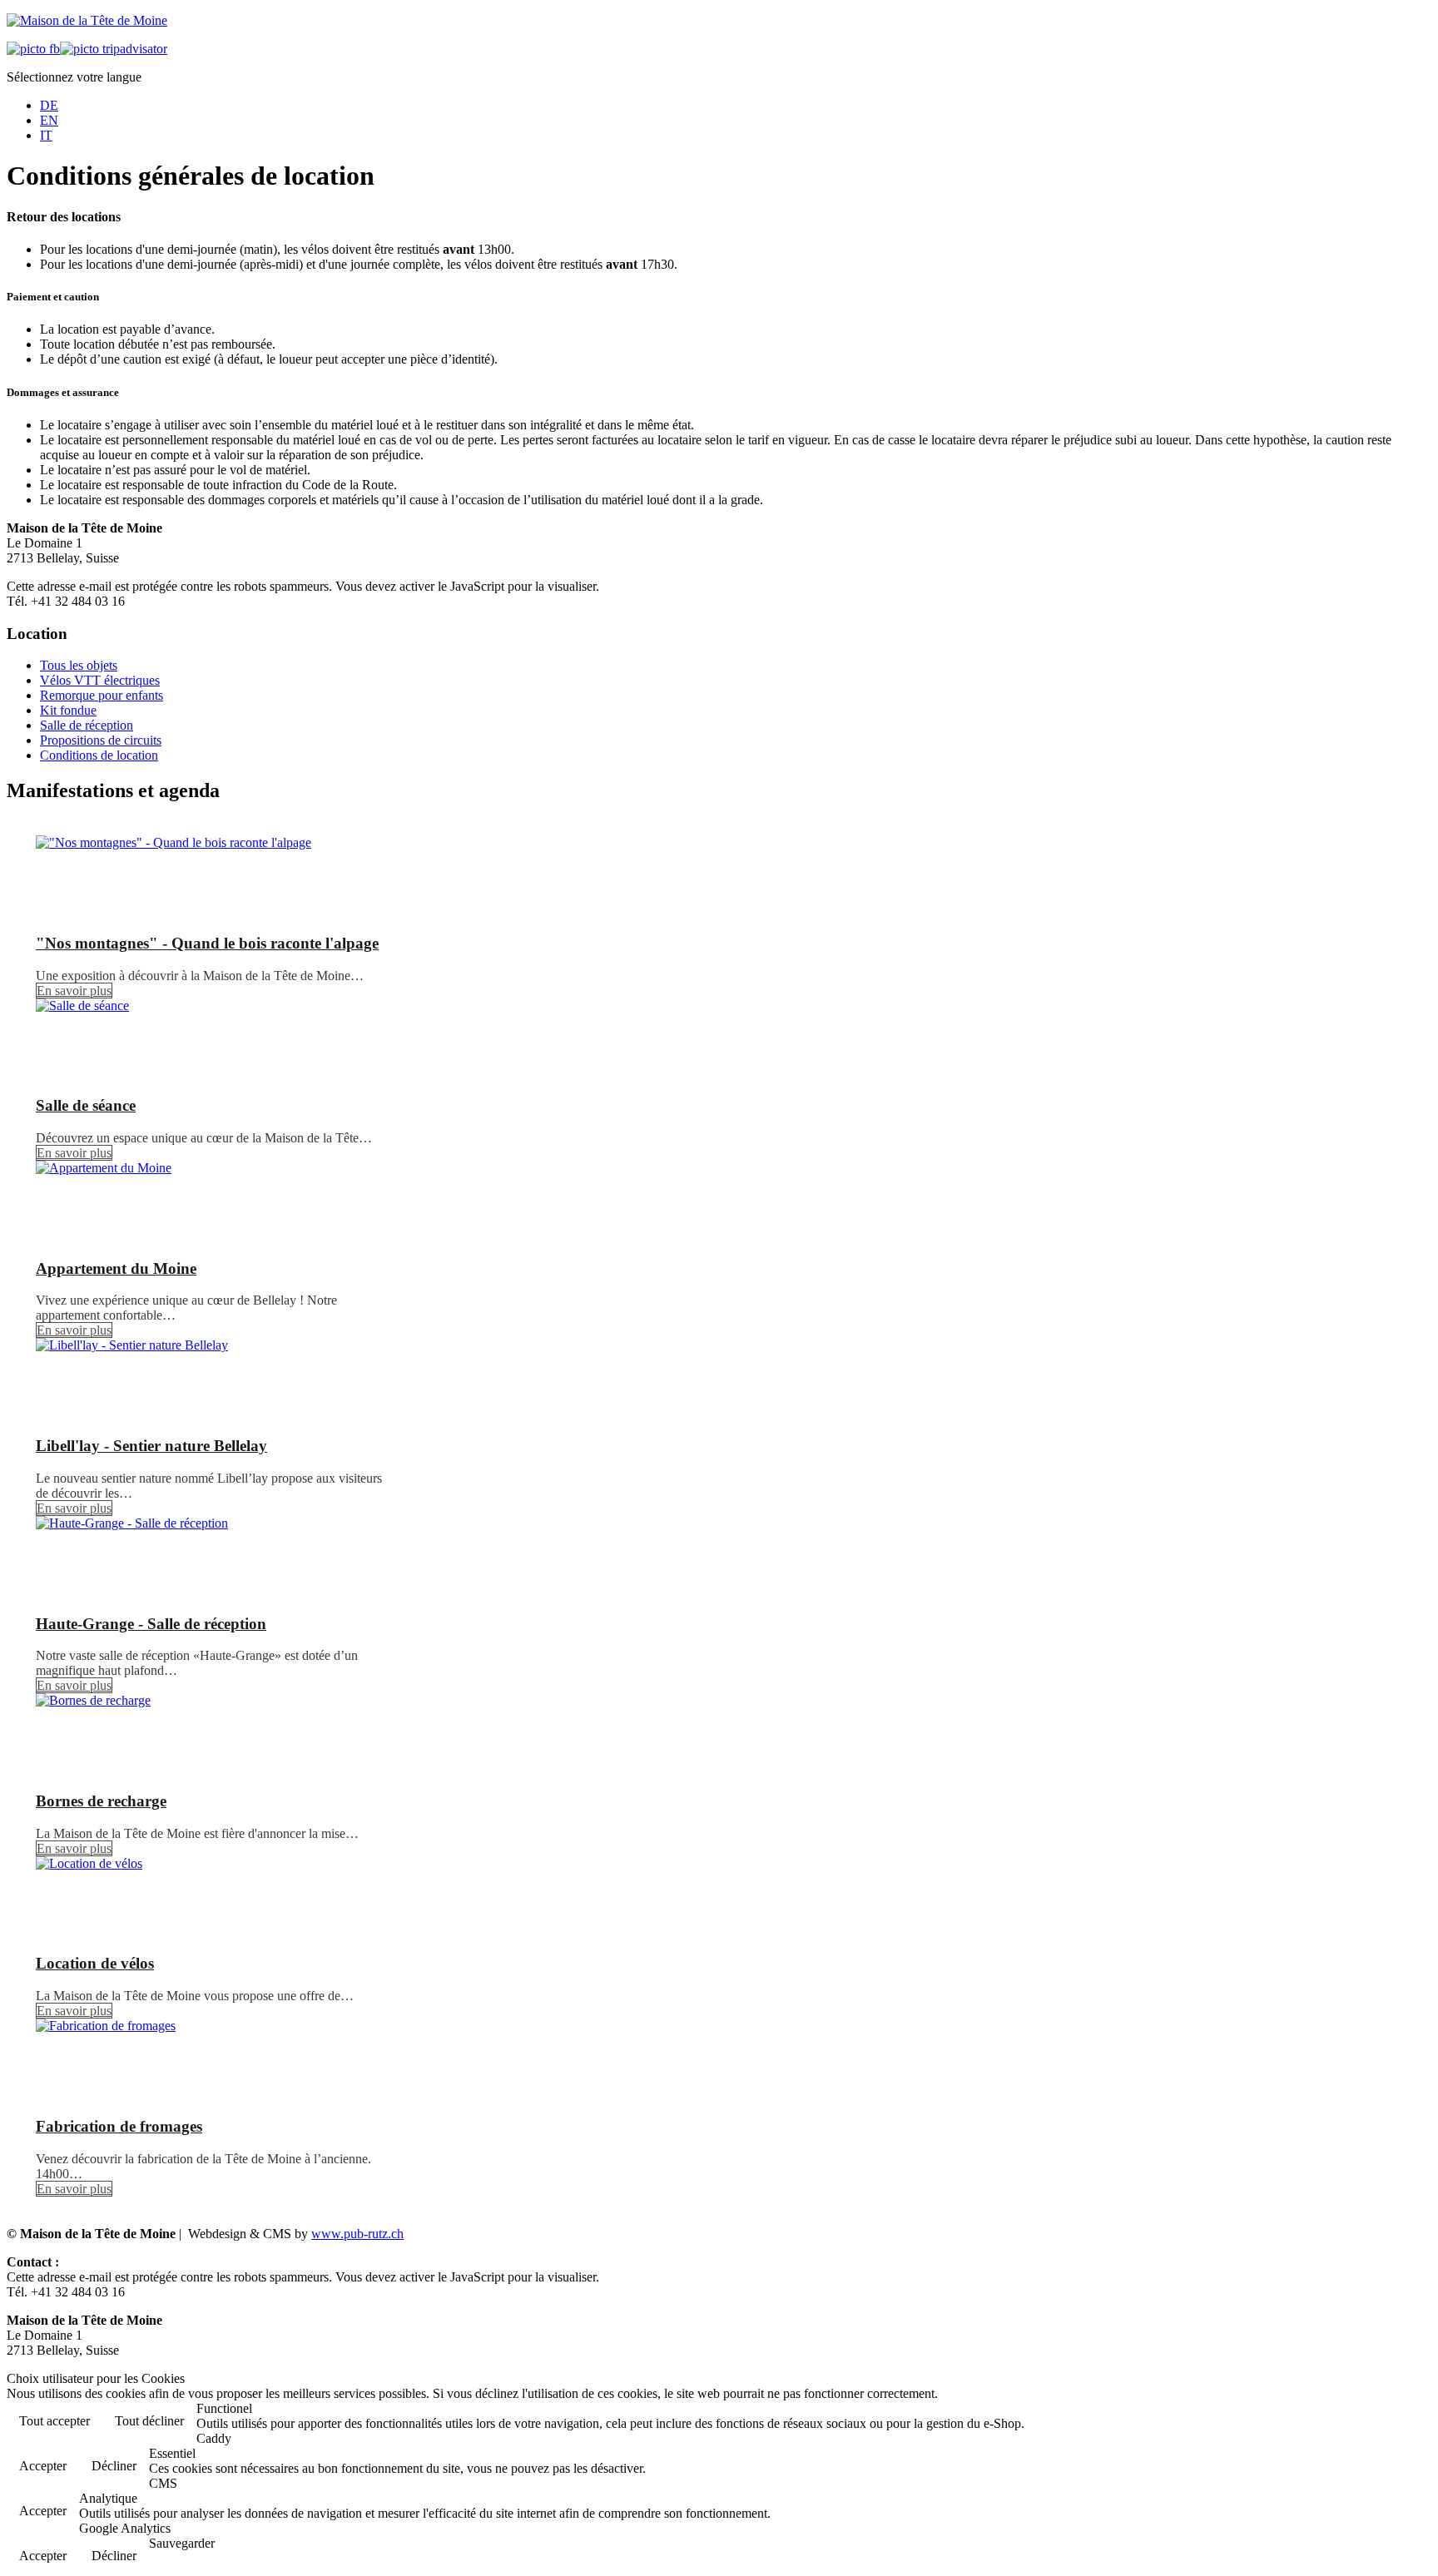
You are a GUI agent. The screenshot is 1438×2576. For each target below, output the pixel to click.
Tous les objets (79, 665)
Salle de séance (86, 1105)
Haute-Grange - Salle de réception (151, 1624)
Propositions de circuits (101, 740)
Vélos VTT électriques (100, 680)
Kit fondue (68, 710)
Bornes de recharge (101, 1801)
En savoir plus (74, 991)
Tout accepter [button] (55, 2421)
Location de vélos (95, 1963)
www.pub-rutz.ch (357, 2234)
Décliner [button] (114, 2466)
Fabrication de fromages (119, 2126)
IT (46, 135)
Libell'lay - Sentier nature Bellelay (151, 1446)
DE (49, 105)
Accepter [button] (43, 2466)
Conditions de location (99, 755)
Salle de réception (87, 725)
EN (49, 120)
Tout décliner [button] (149, 2421)
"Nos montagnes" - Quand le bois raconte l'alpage (207, 943)
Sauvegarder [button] (182, 2543)
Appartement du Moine (116, 1268)
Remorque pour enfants (102, 695)
